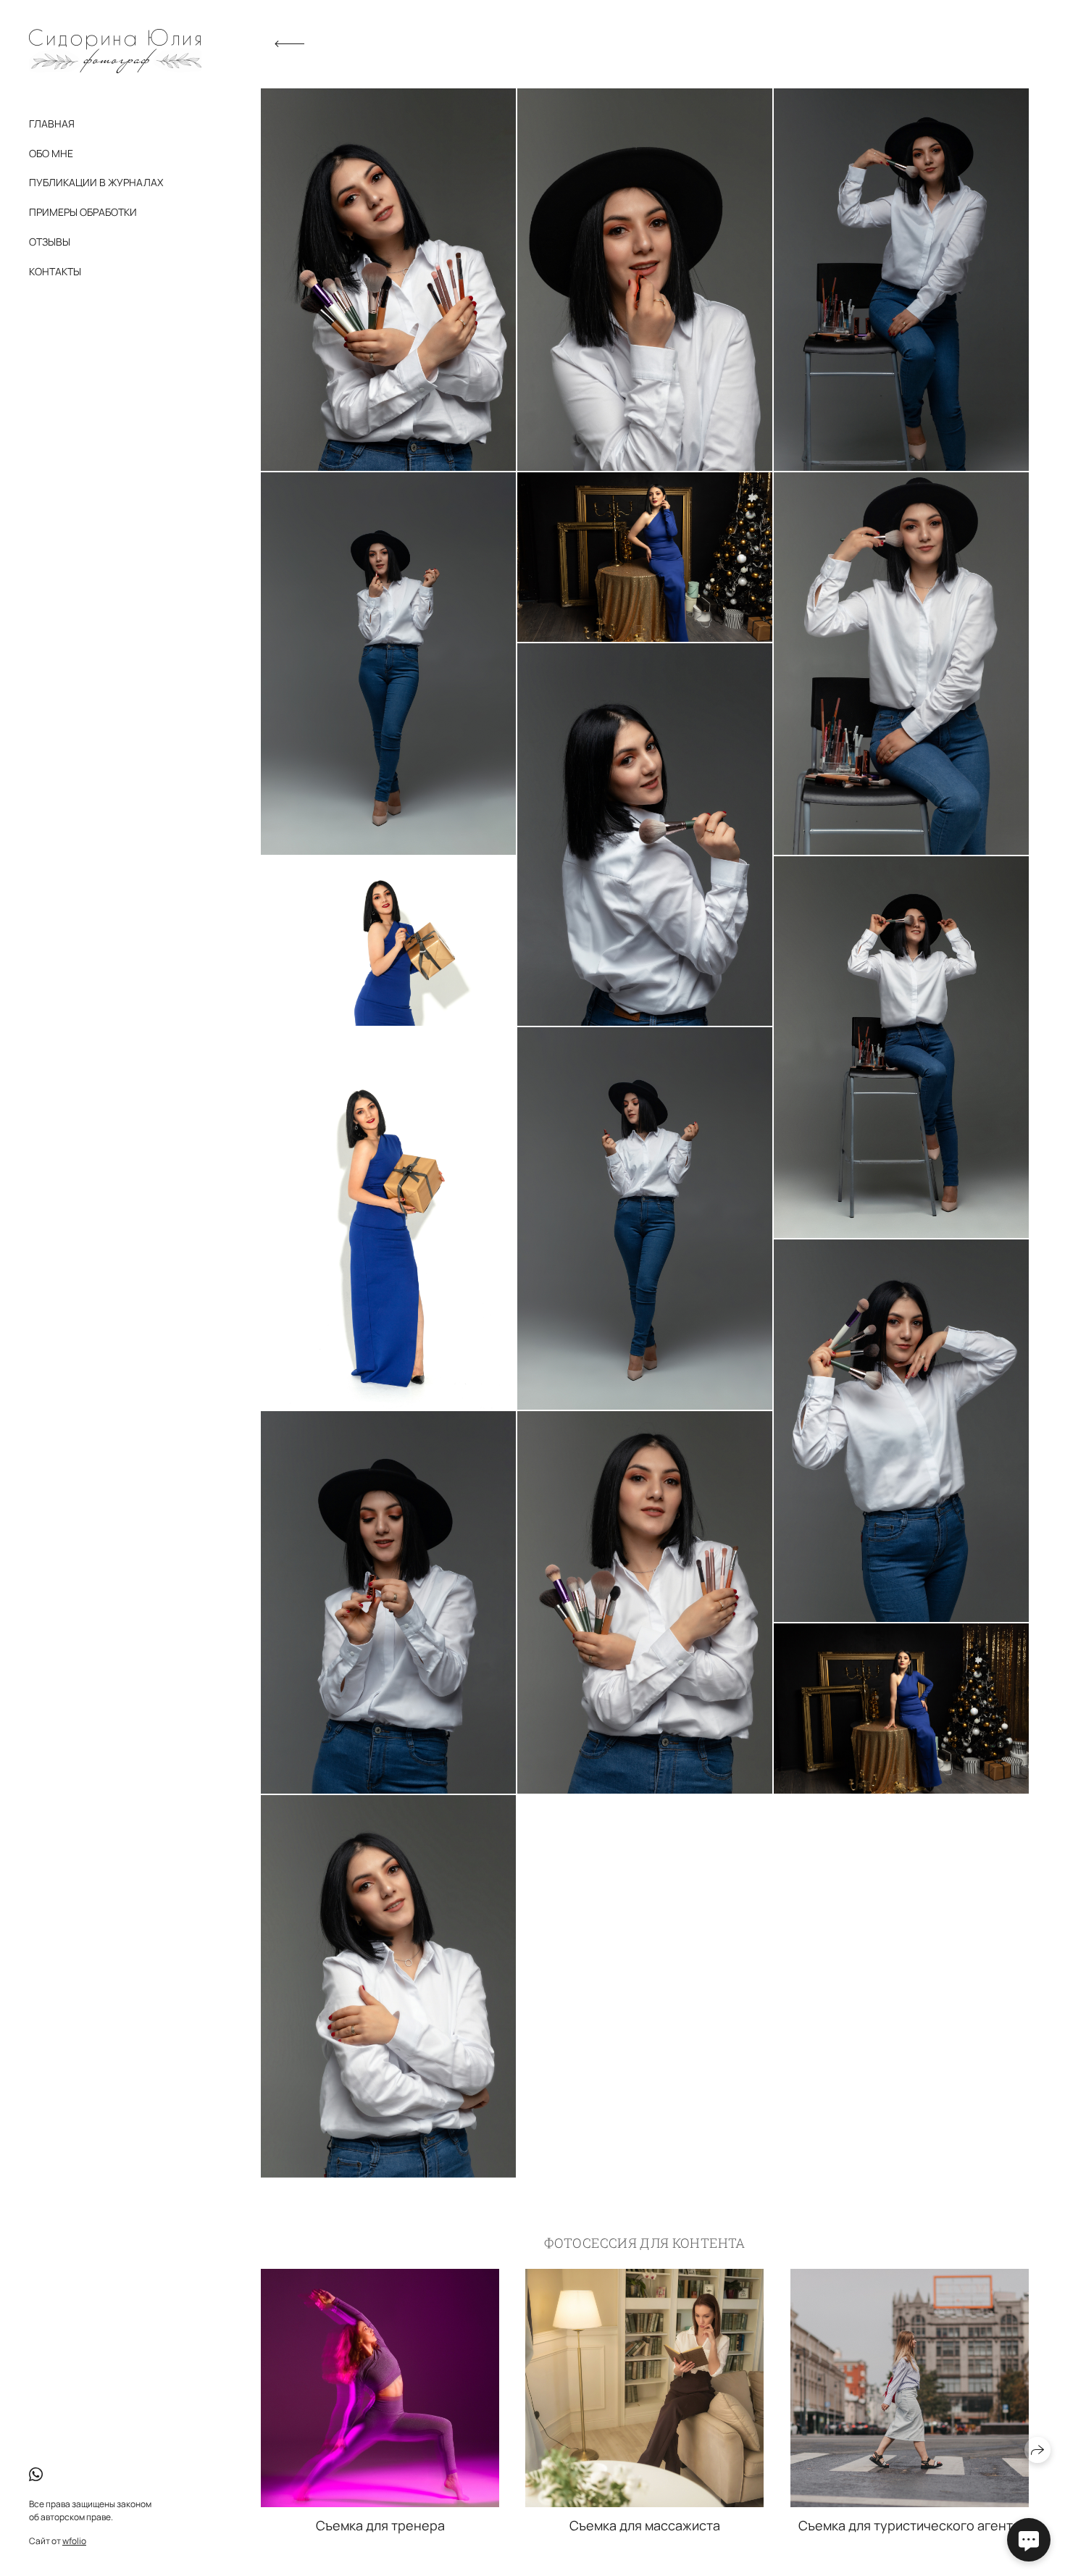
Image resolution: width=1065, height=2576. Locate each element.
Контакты (55, 271)
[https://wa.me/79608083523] (36, 2475)
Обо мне (51, 153)
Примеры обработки (83, 212)
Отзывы (50, 242)
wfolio (74, 2541)
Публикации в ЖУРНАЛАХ (96, 182)
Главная (52, 124)
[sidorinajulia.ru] (115, 51)
